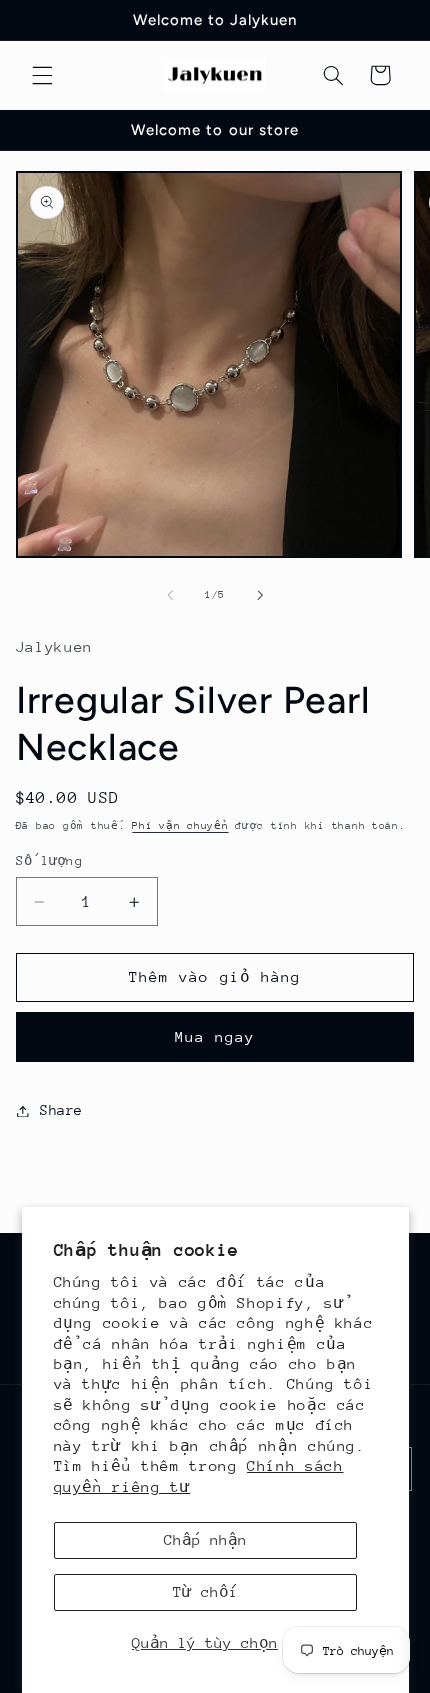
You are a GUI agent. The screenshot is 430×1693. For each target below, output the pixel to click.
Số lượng (49, 860)
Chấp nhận (205, 1539)
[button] (42, 75)
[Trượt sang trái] (170, 596)
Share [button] (61, 1110)
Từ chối (205, 1591)
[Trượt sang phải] (260, 596)
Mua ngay (215, 1036)
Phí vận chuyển (180, 826)
